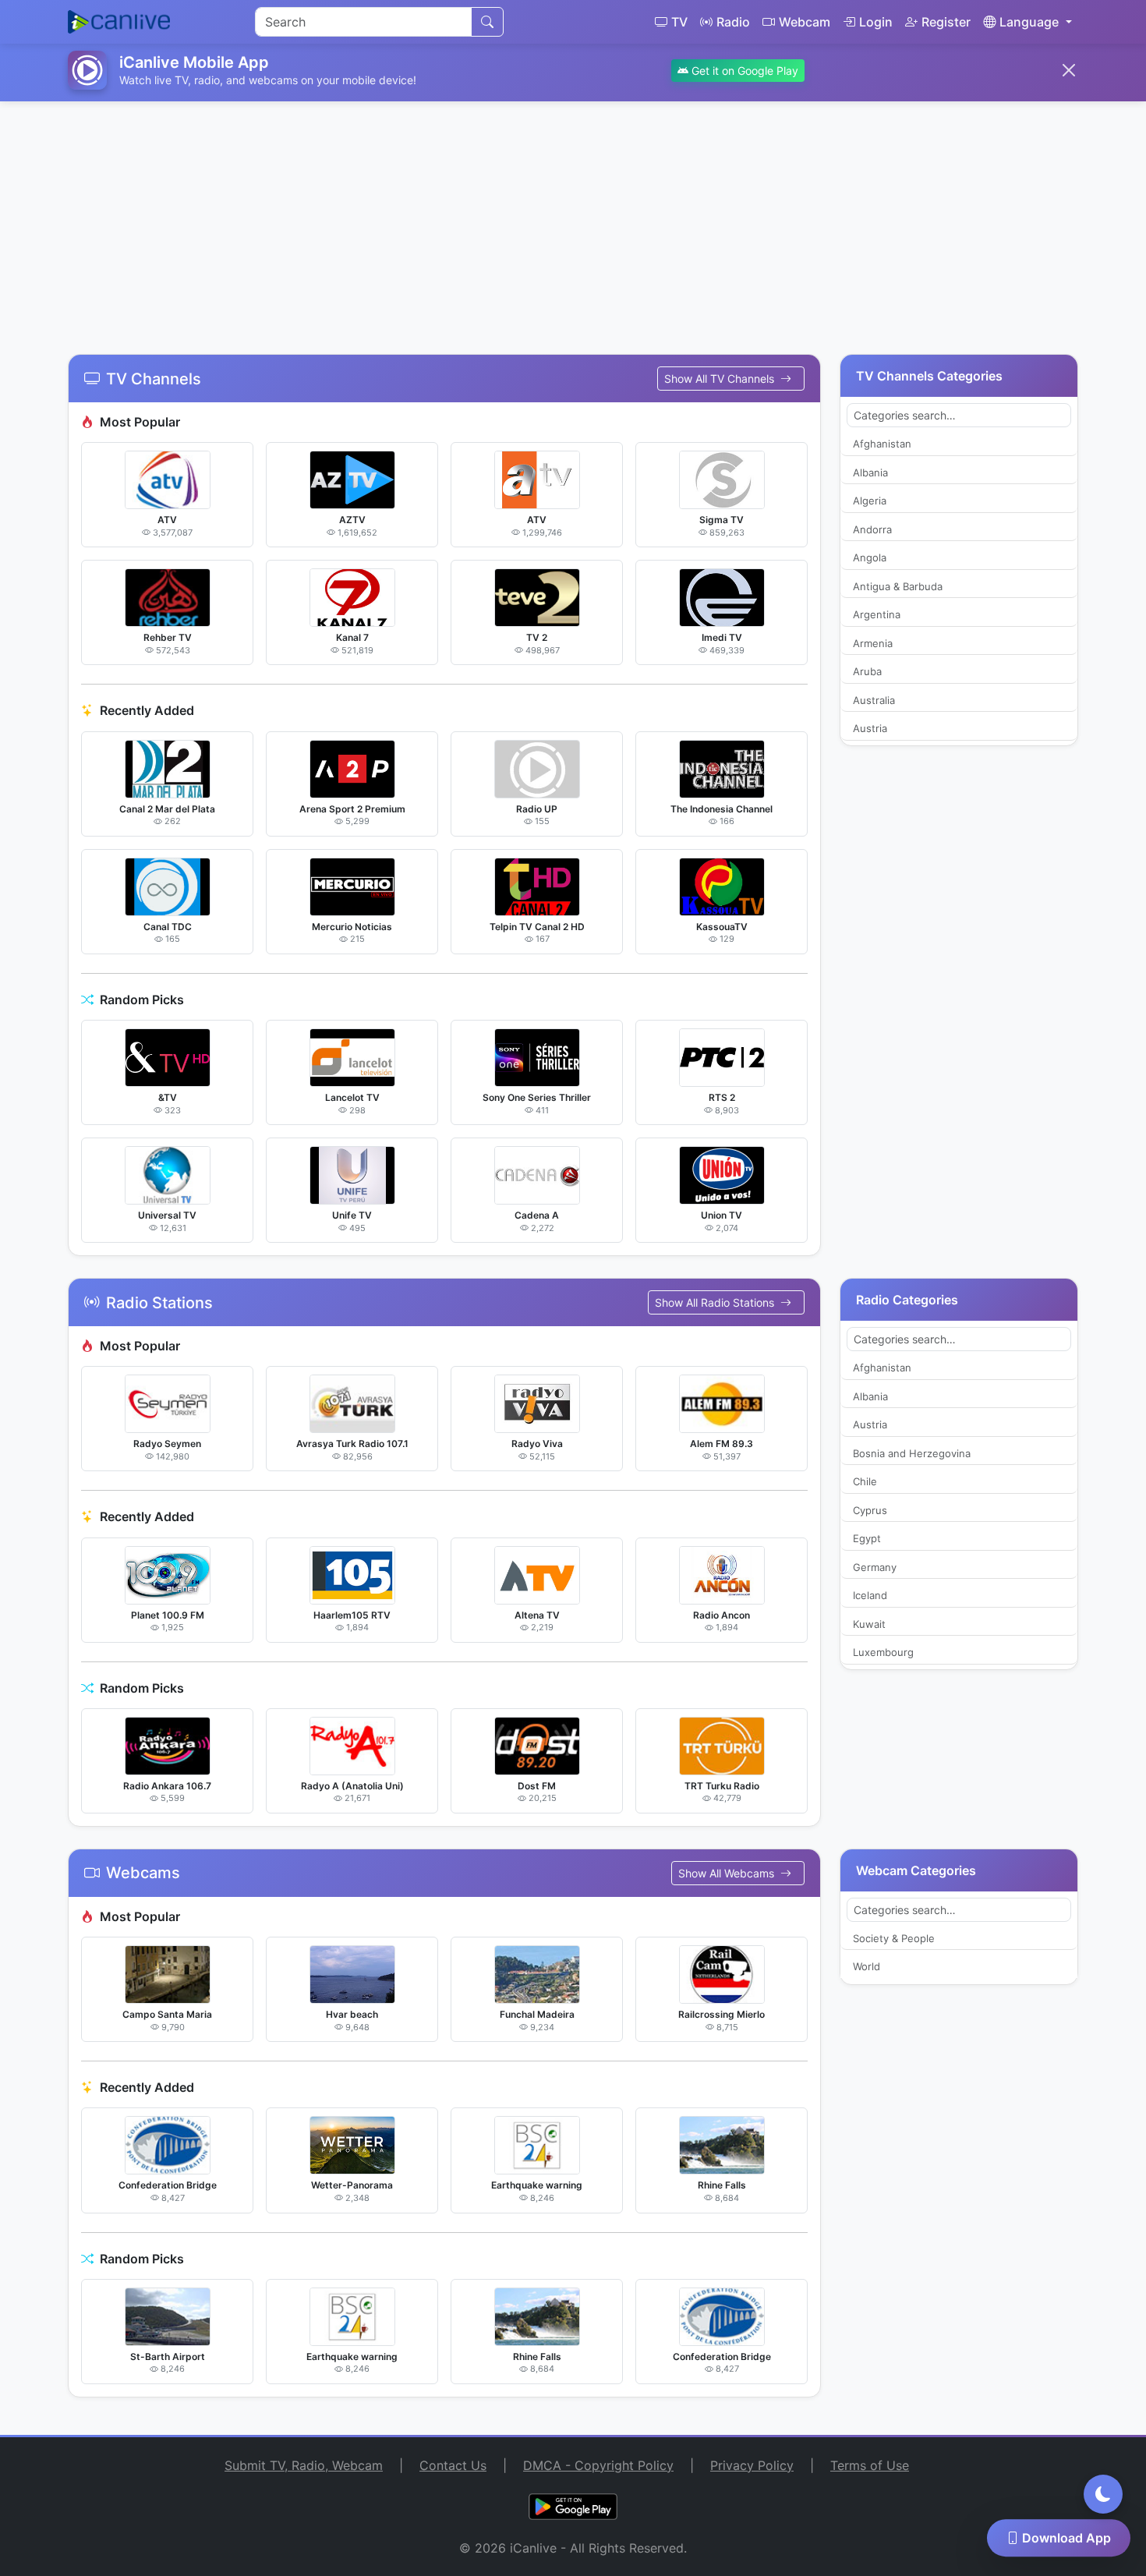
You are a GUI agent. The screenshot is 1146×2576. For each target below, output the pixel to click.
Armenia (873, 643)
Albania (870, 472)
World (867, 1966)
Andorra (872, 529)
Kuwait (869, 1624)
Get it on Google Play (743, 71)
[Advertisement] (573, 218)
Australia (874, 700)
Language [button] (1029, 22)
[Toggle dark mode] (1103, 2494)
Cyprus (870, 1510)
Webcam (805, 22)
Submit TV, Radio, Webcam (304, 2465)
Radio (733, 22)
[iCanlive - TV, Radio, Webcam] (119, 22)
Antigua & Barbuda (898, 586)
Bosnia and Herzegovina (912, 1453)
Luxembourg (883, 1652)
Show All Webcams (728, 1873)
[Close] (1069, 70)
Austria (870, 728)
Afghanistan (882, 444)
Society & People (894, 1938)
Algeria (870, 501)
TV (679, 22)
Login (876, 22)
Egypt (867, 1538)
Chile (865, 1481)
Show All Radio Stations (716, 1302)
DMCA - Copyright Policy (598, 2465)
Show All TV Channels (721, 379)
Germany (875, 1567)
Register (946, 22)
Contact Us (453, 2465)
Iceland (870, 1595)
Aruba (867, 671)
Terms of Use (870, 2465)
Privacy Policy (752, 2465)
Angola (870, 557)
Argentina (877, 614)
